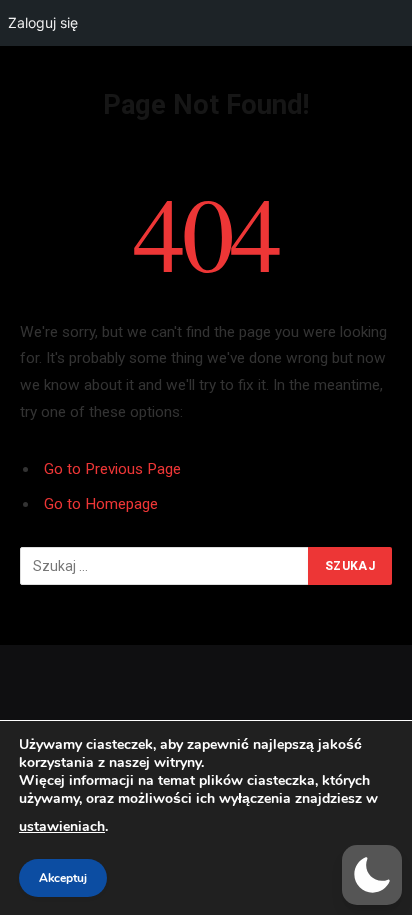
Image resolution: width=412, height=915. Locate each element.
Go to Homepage (101, 504)
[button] (372, 875)
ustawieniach (62, 826)
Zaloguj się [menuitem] (43, 22)
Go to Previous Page (112, 469)
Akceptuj (63, 878)
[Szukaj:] (165, 566)
